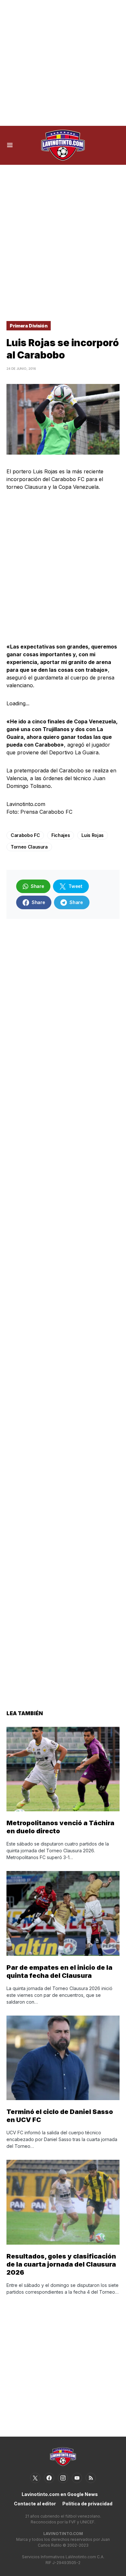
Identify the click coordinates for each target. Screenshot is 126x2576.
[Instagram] (63, 2478)
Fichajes (61, 835)
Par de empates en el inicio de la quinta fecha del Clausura (59, 1972)
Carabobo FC (25, 835)
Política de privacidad (87, 2504)
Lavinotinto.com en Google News (60, 2494)
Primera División (29, 326)
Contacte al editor (35, 2504)
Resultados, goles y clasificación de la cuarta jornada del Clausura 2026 (61, 2264)
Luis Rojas (93, 835)
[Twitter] (35, 2478)
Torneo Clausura (29, 847)
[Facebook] (49, 2478)
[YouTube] (77, 2478)
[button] (10, 145)
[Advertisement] (63, 63)
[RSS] (91, 2478)
